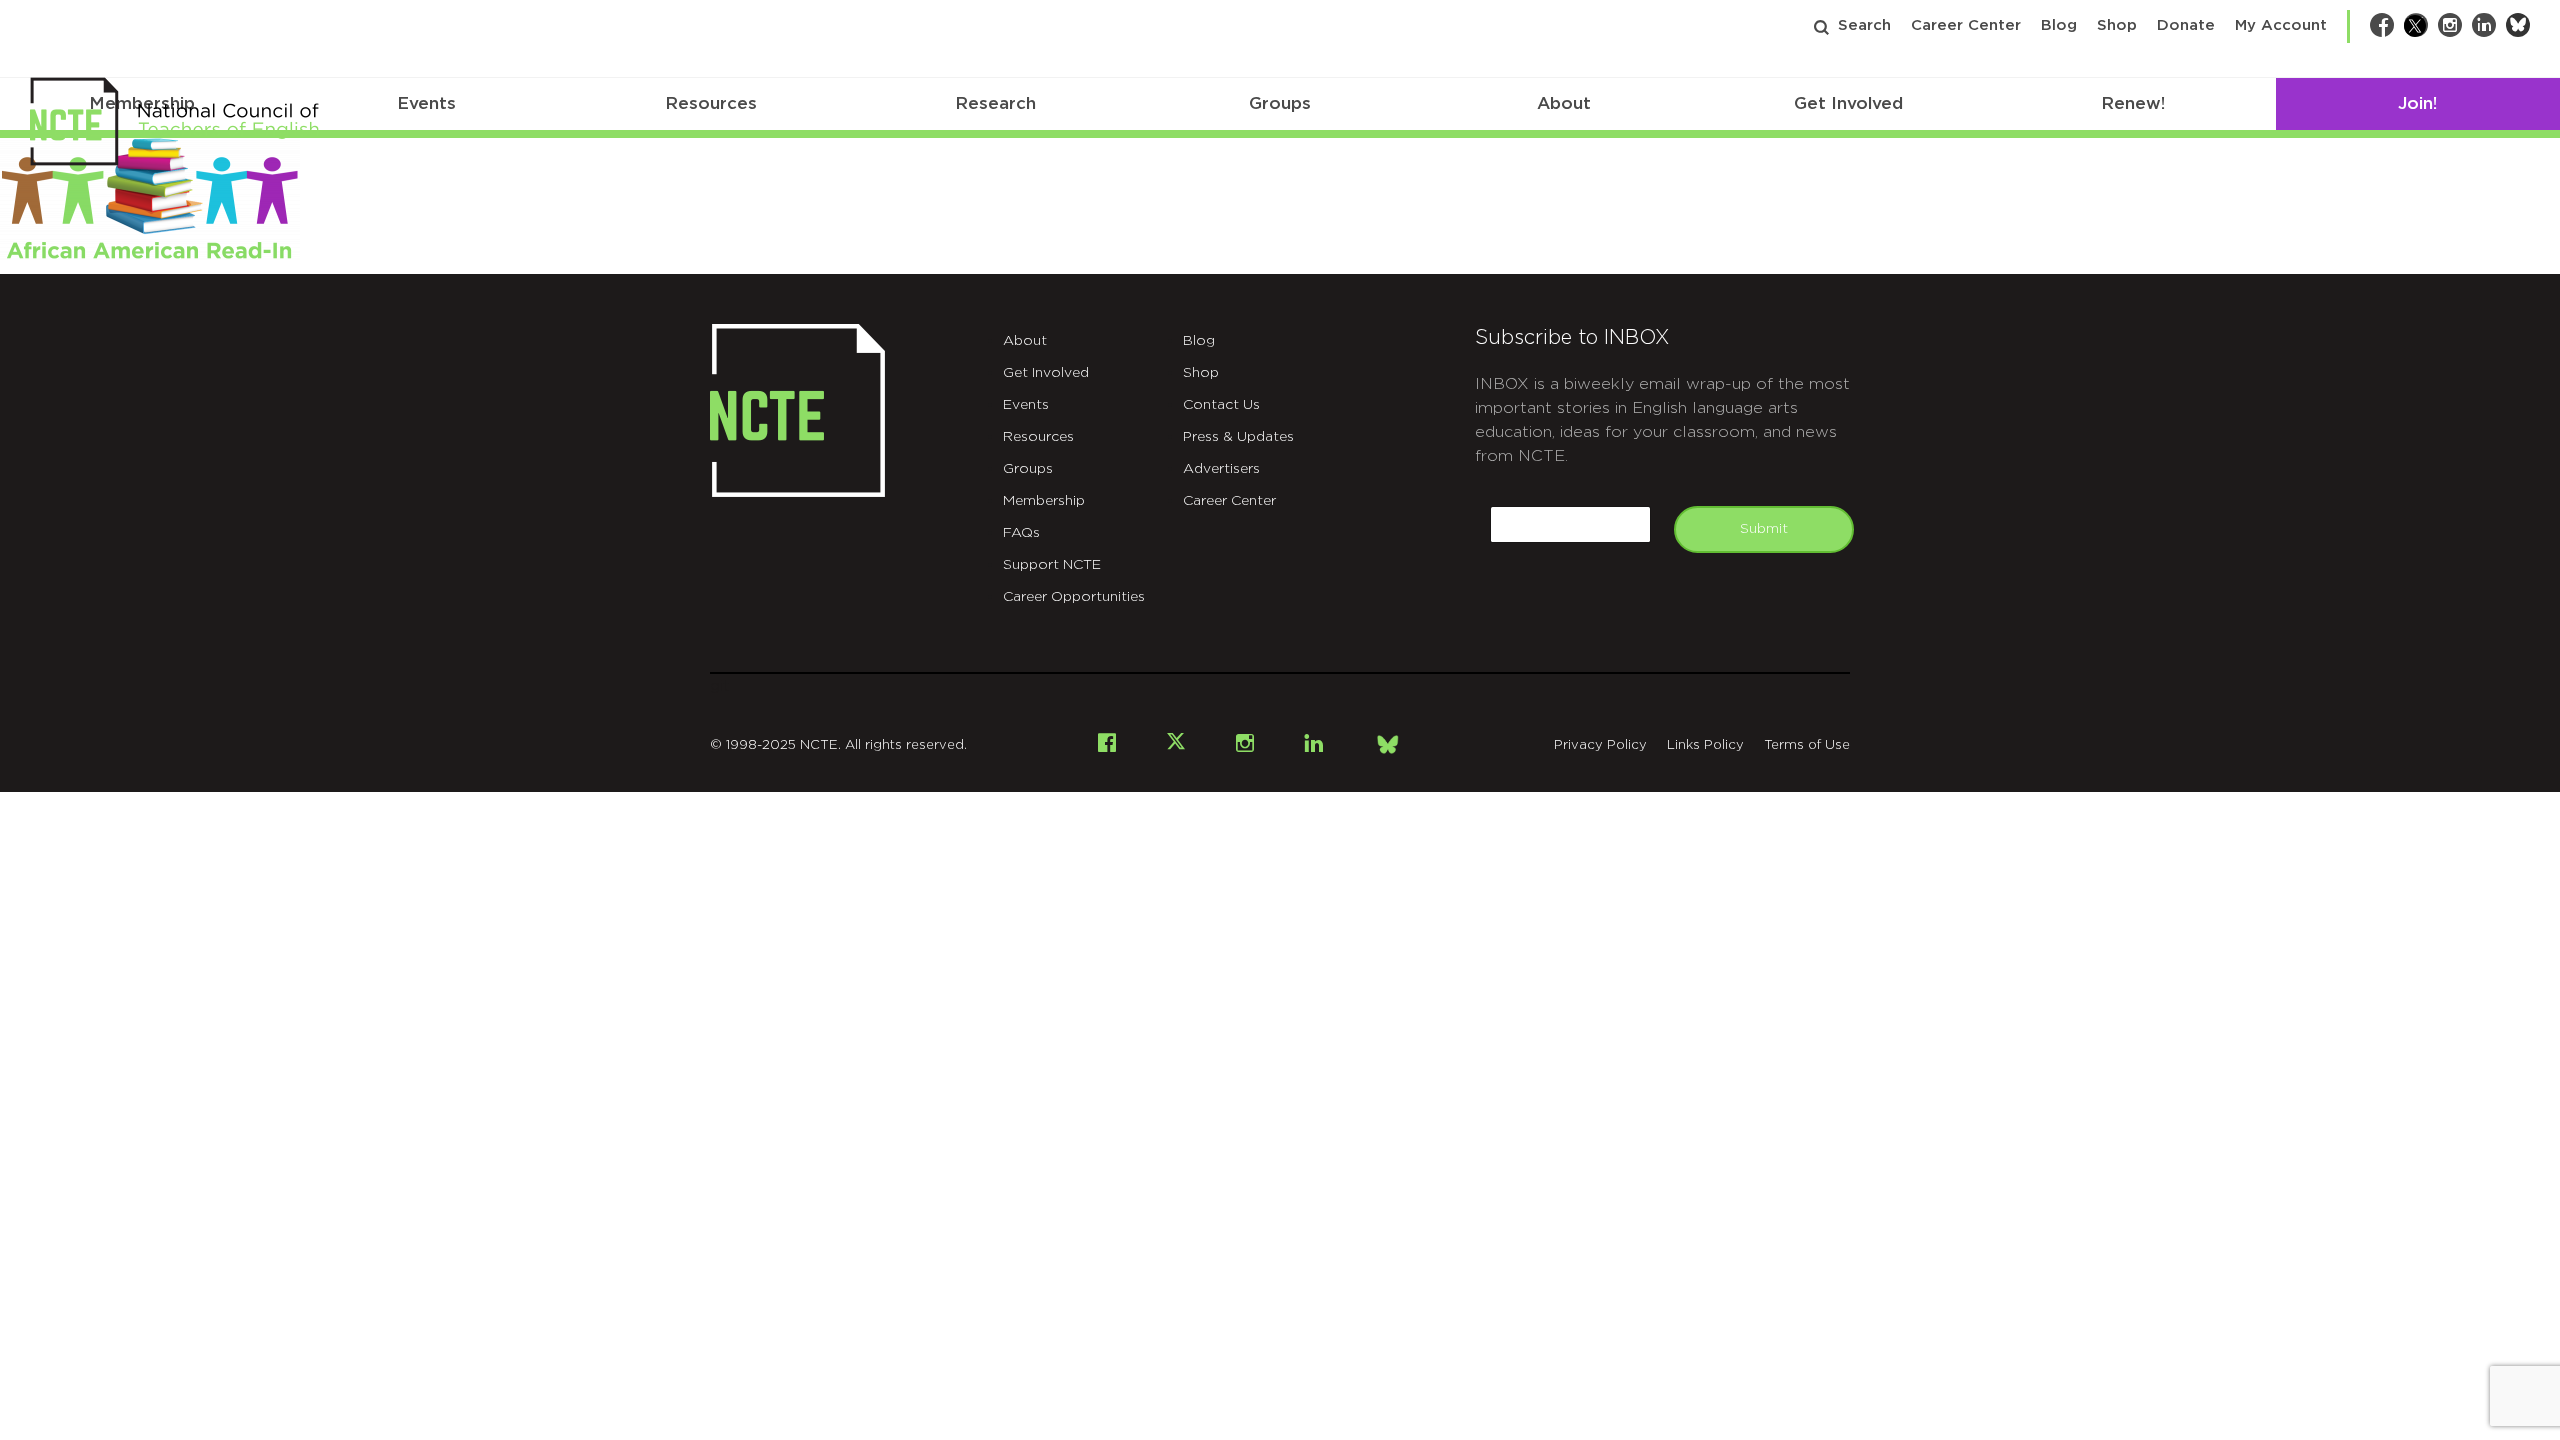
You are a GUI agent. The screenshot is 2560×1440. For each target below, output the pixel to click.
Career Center (1966, 25)
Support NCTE (1052, 565)
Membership (1044, 501)
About (1564, 103)
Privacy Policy (1600, 745)
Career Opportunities (1074, 597)
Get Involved (1848, 103)
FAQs (1021, 533)
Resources (711, 103)
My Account (2281, 25)
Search (1864, 25)
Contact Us (1221, 405)
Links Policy (1705, 745)
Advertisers (1221, 469)
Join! (2417, 103)
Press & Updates (1238, 437)
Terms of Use (1807, 745)
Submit (1764, 529)
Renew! (2133, 103)
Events (426, 103)
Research (995, 103)
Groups (1280, 103)
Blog (2059, 25)
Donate (2186, 25)
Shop (2117, 25)
